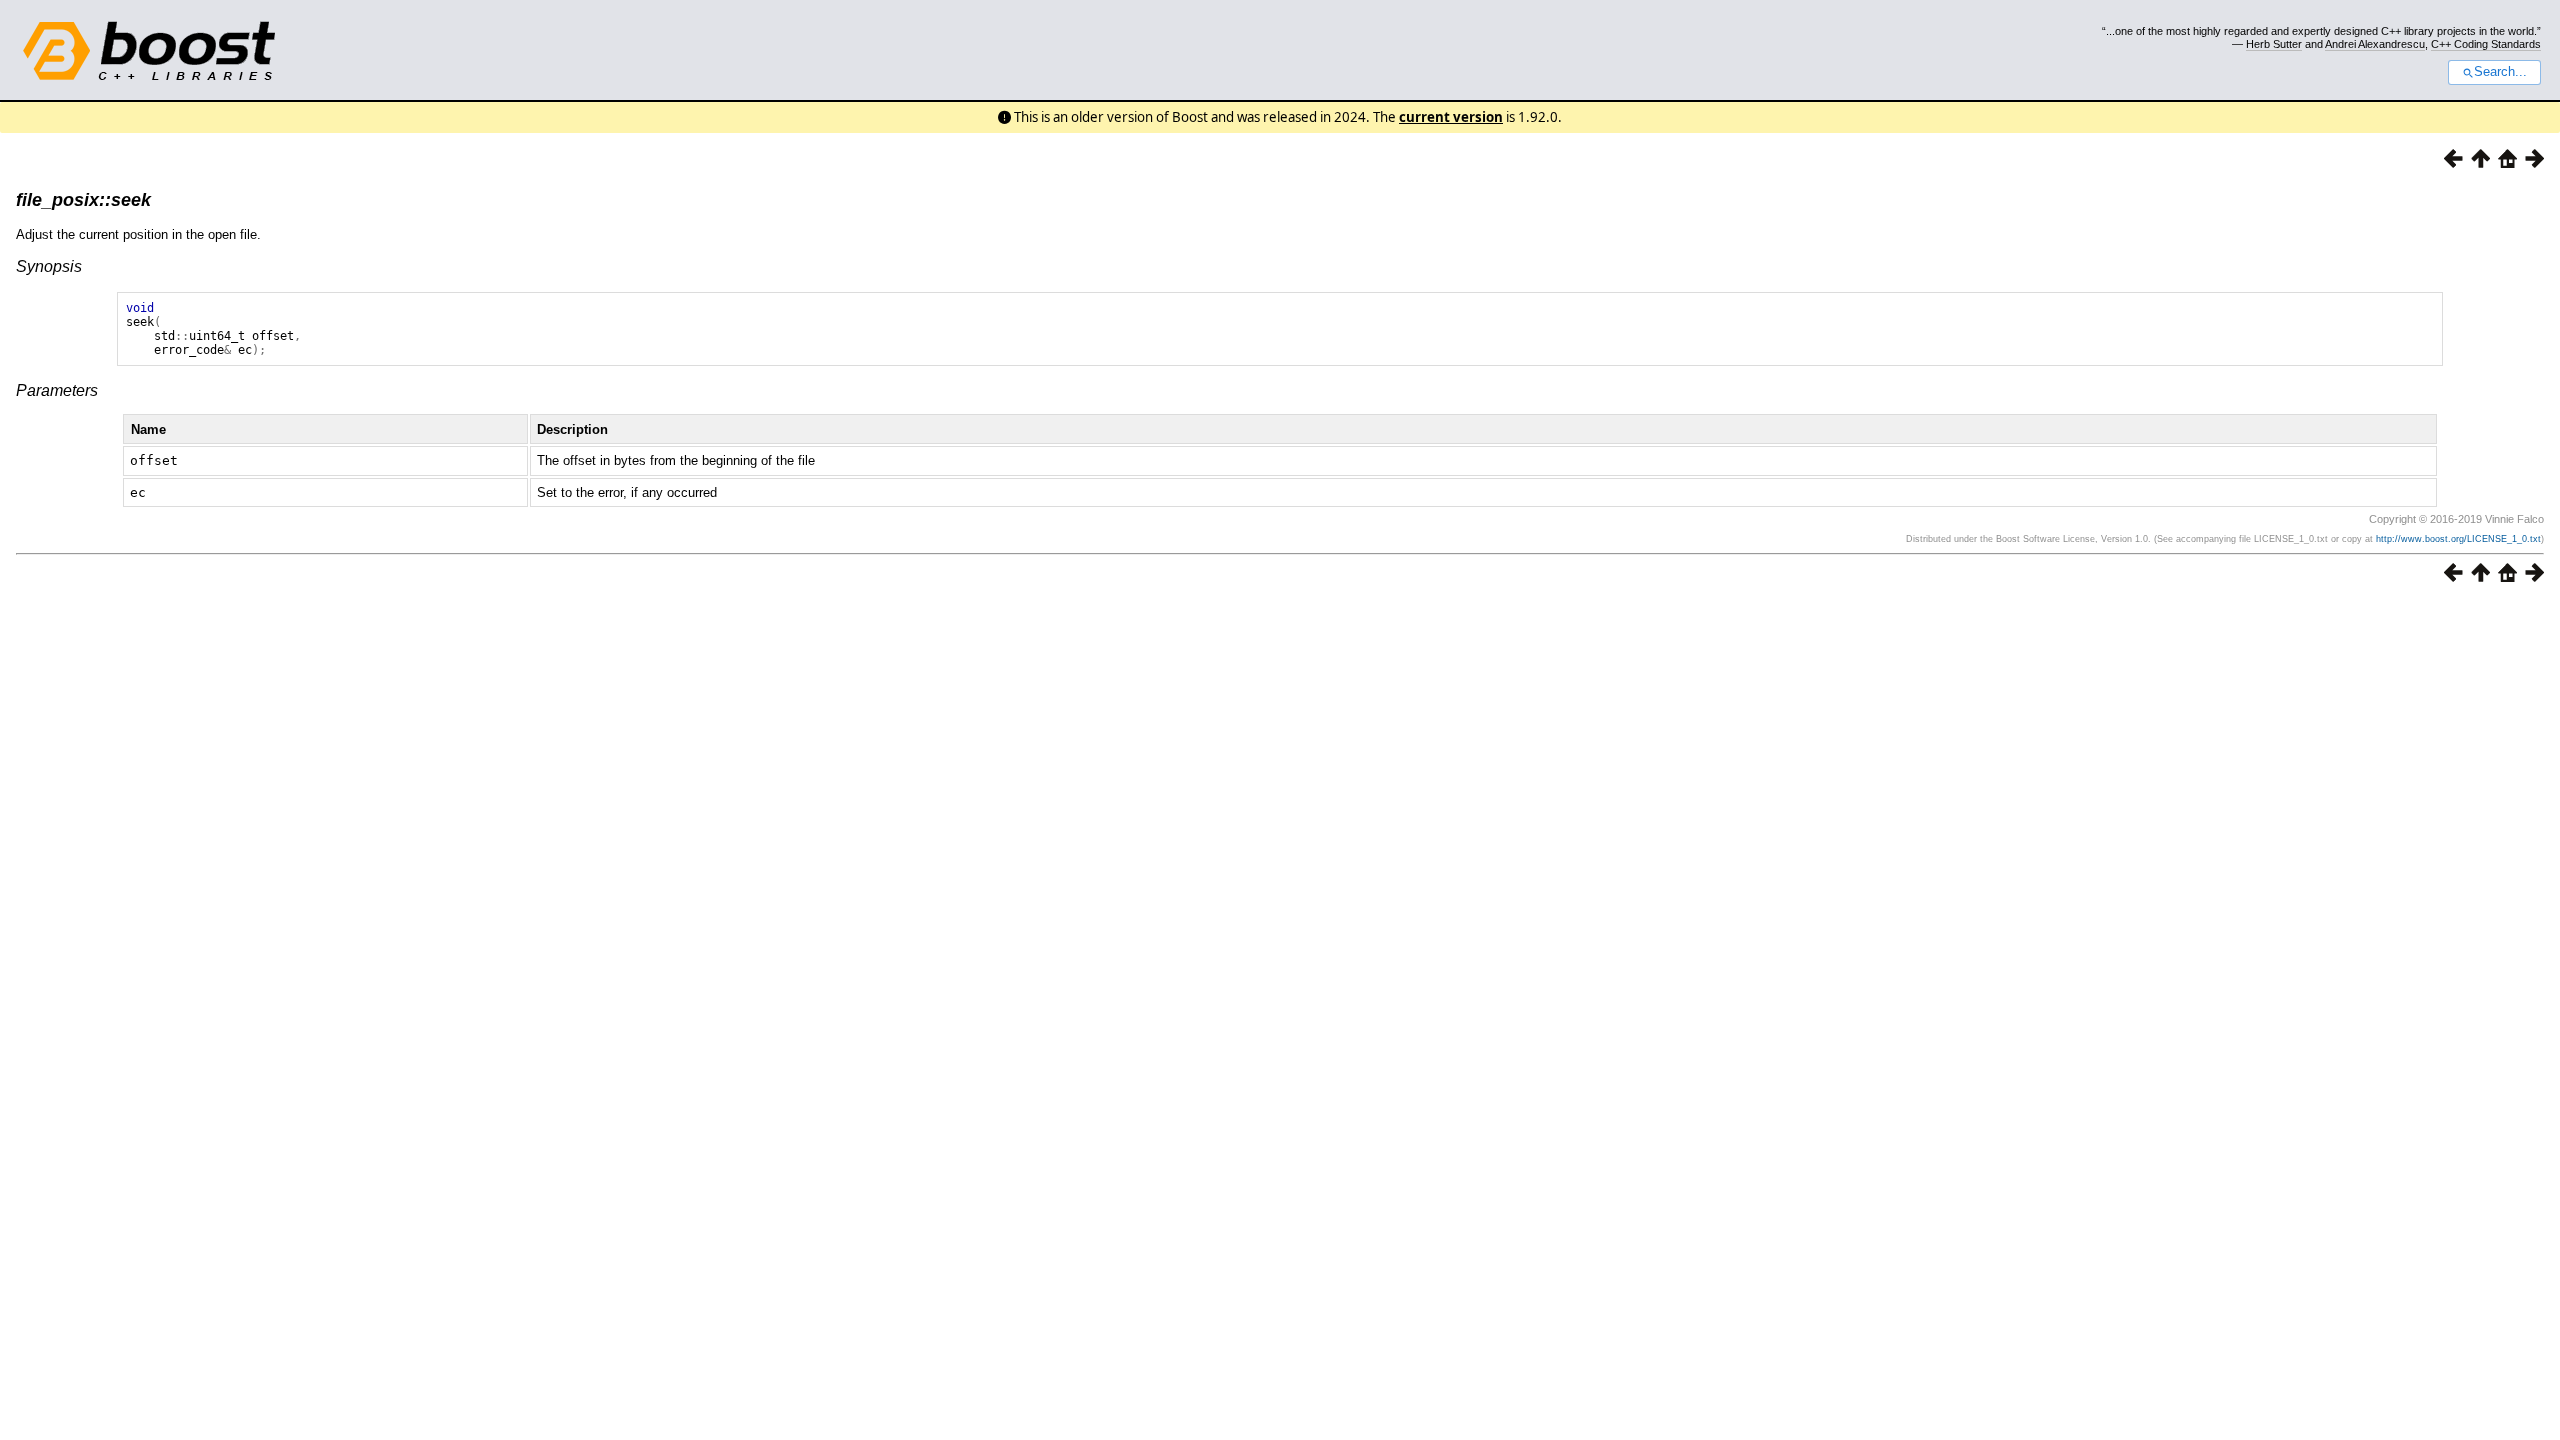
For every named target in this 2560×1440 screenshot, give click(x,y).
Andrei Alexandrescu (2375, 44)
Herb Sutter (2274, 44)
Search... (2500, 72)
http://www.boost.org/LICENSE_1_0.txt (2458, 539)
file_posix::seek (83, 200)
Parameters (57, 390)
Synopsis (49, 266)
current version (1451, 117)
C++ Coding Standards (2486, 44)
